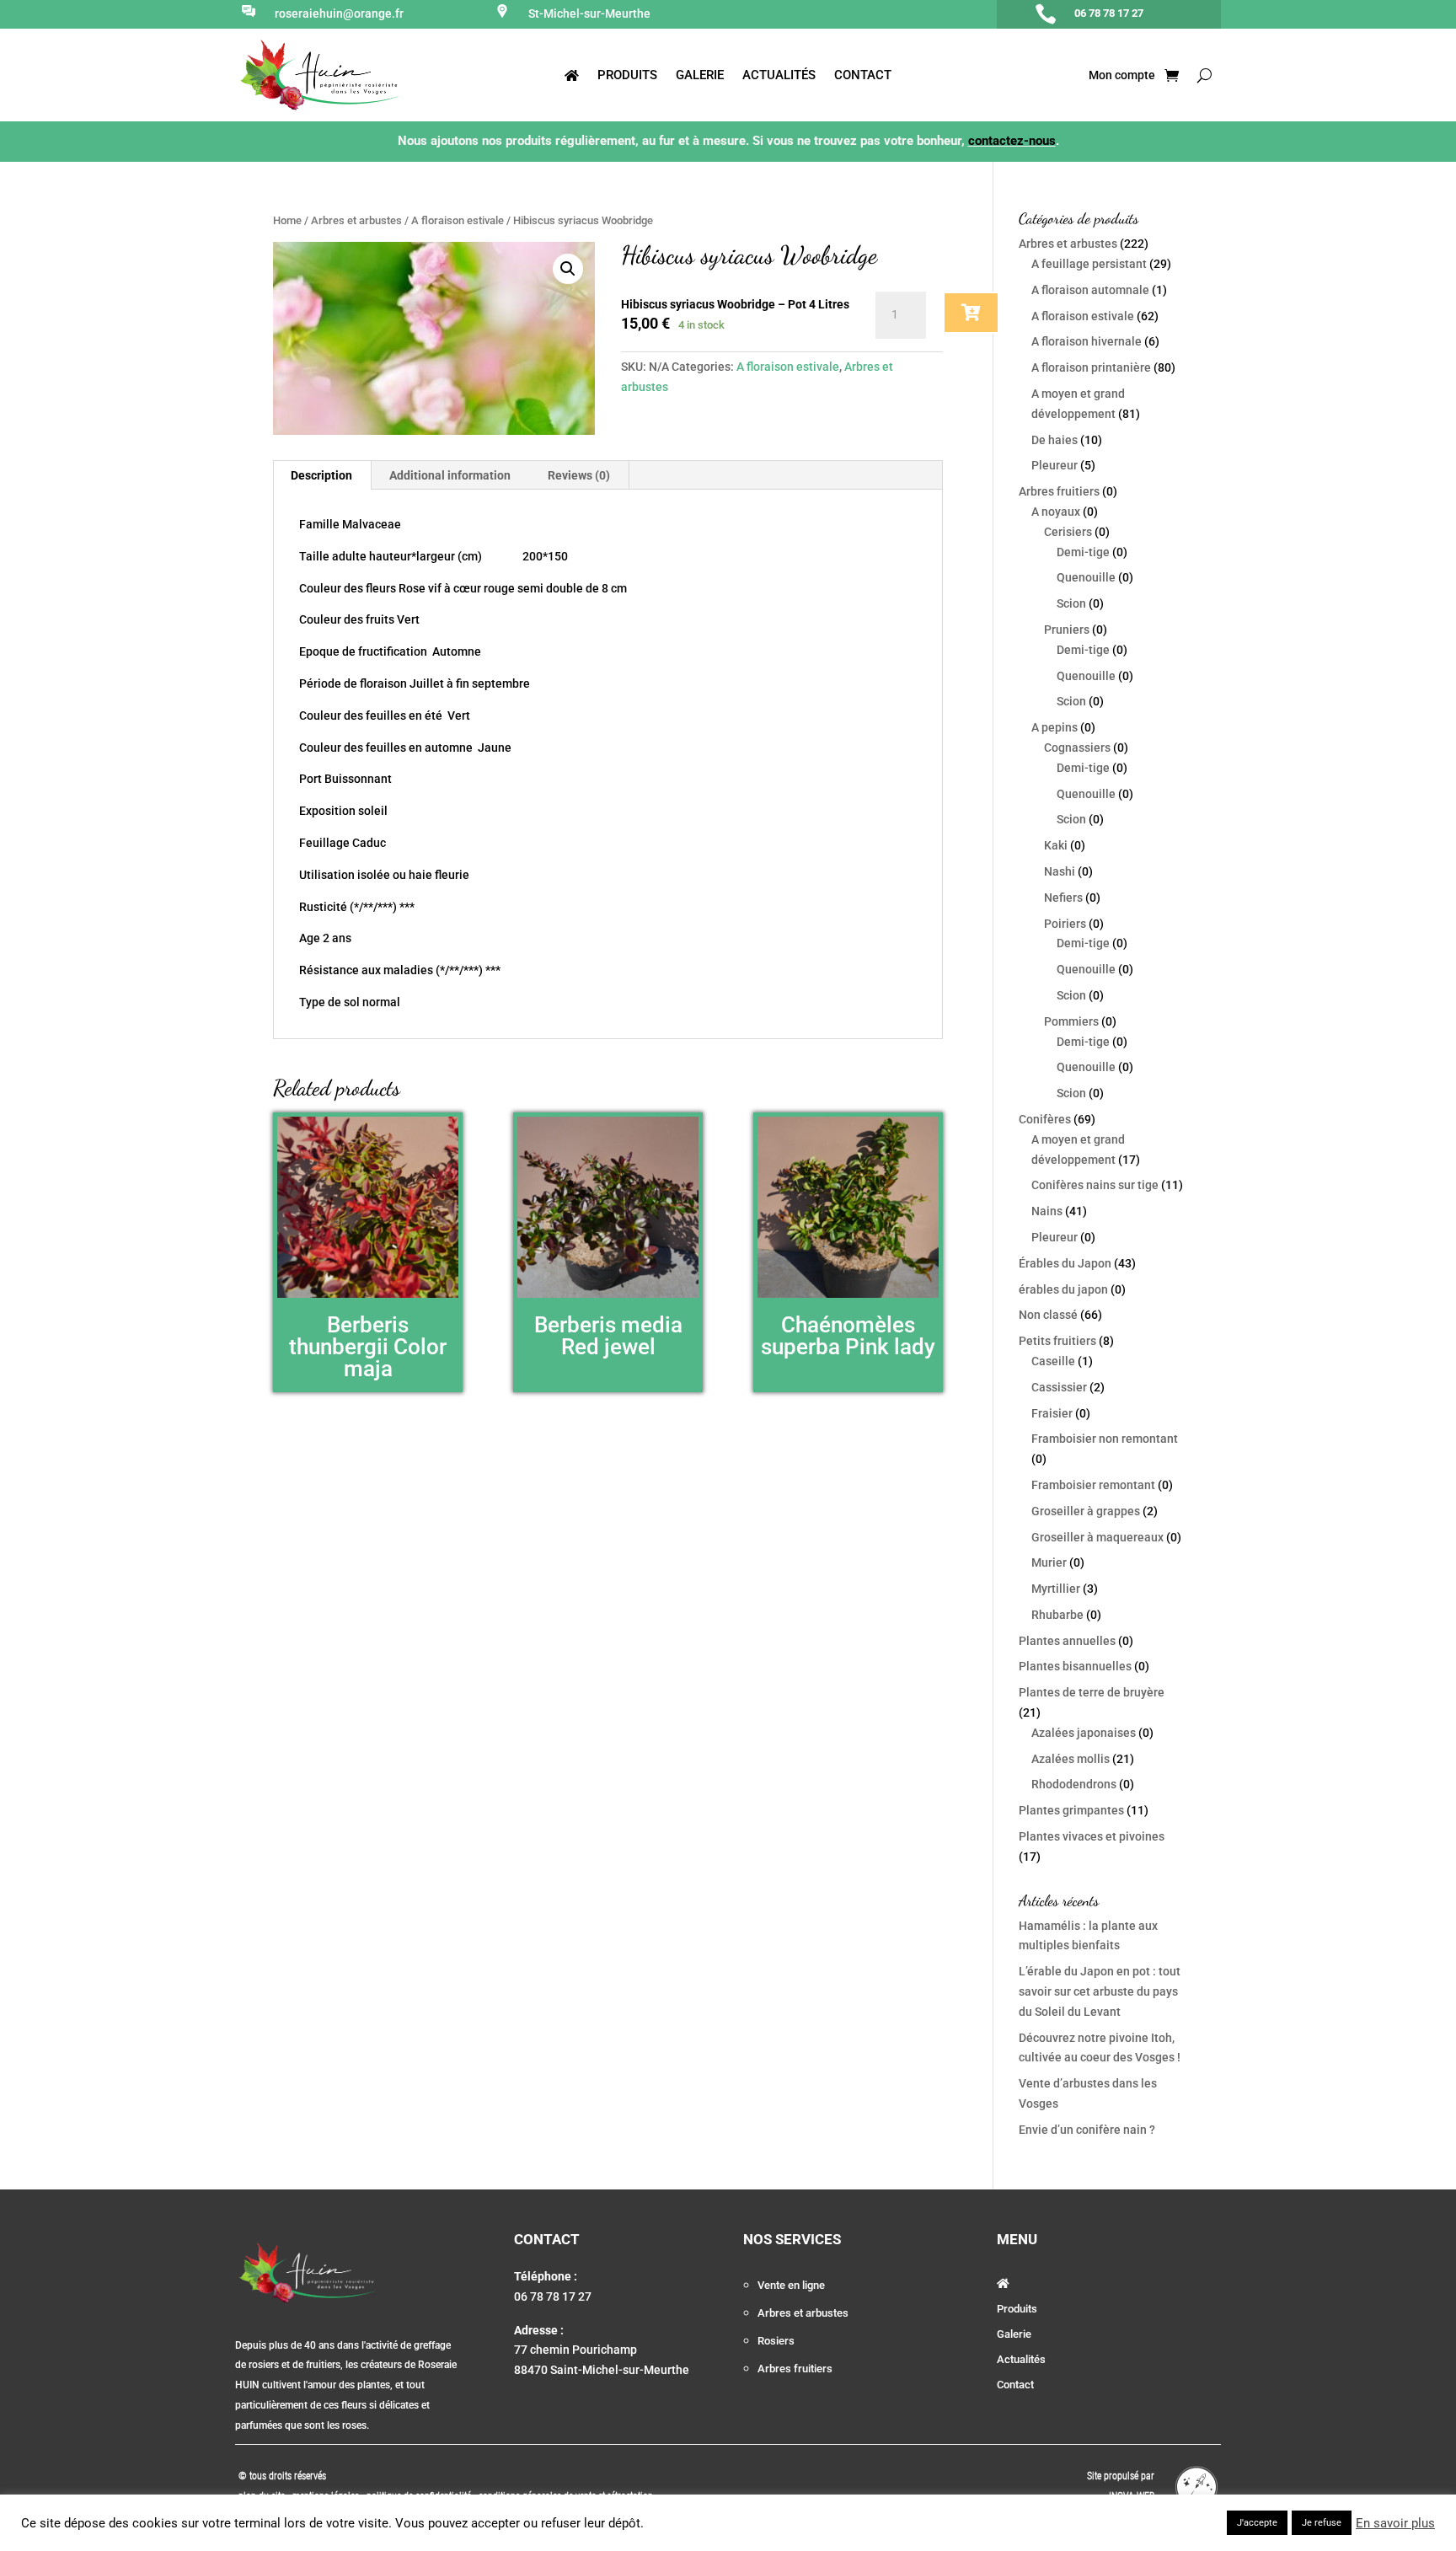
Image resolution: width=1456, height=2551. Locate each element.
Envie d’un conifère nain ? (1087, 2130)
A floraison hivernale (1087, 341)
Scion (1071, 603)
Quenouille (1086, 577)
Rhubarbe (1057, 1615)
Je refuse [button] (1322, 2523)
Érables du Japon (1065, 1263)
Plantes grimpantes (1071, 1810)
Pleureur (1055, 465)
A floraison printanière (1091, 367)
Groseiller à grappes (1086, 1511)
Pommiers (1071, 1021)
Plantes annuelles (1067, 1641)
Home (287, 220)
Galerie (700, 76)
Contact (863, 76)
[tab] (322, 475)
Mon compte (1121, 75)
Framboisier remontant (1093, 1485)
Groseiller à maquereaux (1097, 1537)
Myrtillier (1056, 1589)
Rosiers (776, 2341)
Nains (1047, 1211)
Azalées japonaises (1084, 1733)
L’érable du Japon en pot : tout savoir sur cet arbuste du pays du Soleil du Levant (1100, 1991)
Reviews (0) (579, 475)
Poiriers (1065, 924)
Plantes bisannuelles (1075, 1666)
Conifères (1045, 1119)
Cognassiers (1077, 748)
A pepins (1055, 727)
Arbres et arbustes (356, 220)
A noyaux (1056, 512)
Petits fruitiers (1057, 1341)
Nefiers (1063, 898)
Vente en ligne (791, 2285)
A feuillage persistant (1089, 264)
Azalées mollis (1071, 1759)
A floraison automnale (1090, 290)
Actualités (779, 76)
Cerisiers (1068, 532)
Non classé (1048, 1315)
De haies (1055, 440)
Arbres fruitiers (1059, 491)
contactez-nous (1012, 141)
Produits (627, 76)
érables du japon (1063, 1289)
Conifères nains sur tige (1095, 1185)
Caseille (1053, 1361)
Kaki (1056, 845)
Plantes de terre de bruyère (1092, 1692)
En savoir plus (1395, 2523)
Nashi (1060, 871)
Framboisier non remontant (1105, 1439)
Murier (1049, 1562)
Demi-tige (1083, 552)
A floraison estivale (458, 220)
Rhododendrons (1074, 1784)
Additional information (450, 475)
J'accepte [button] (1257, 2523)
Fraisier (1052, 1413)
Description (321, 475)
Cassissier (1059, 1387)
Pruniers (1067, 630)
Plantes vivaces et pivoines (1092, 1836)
